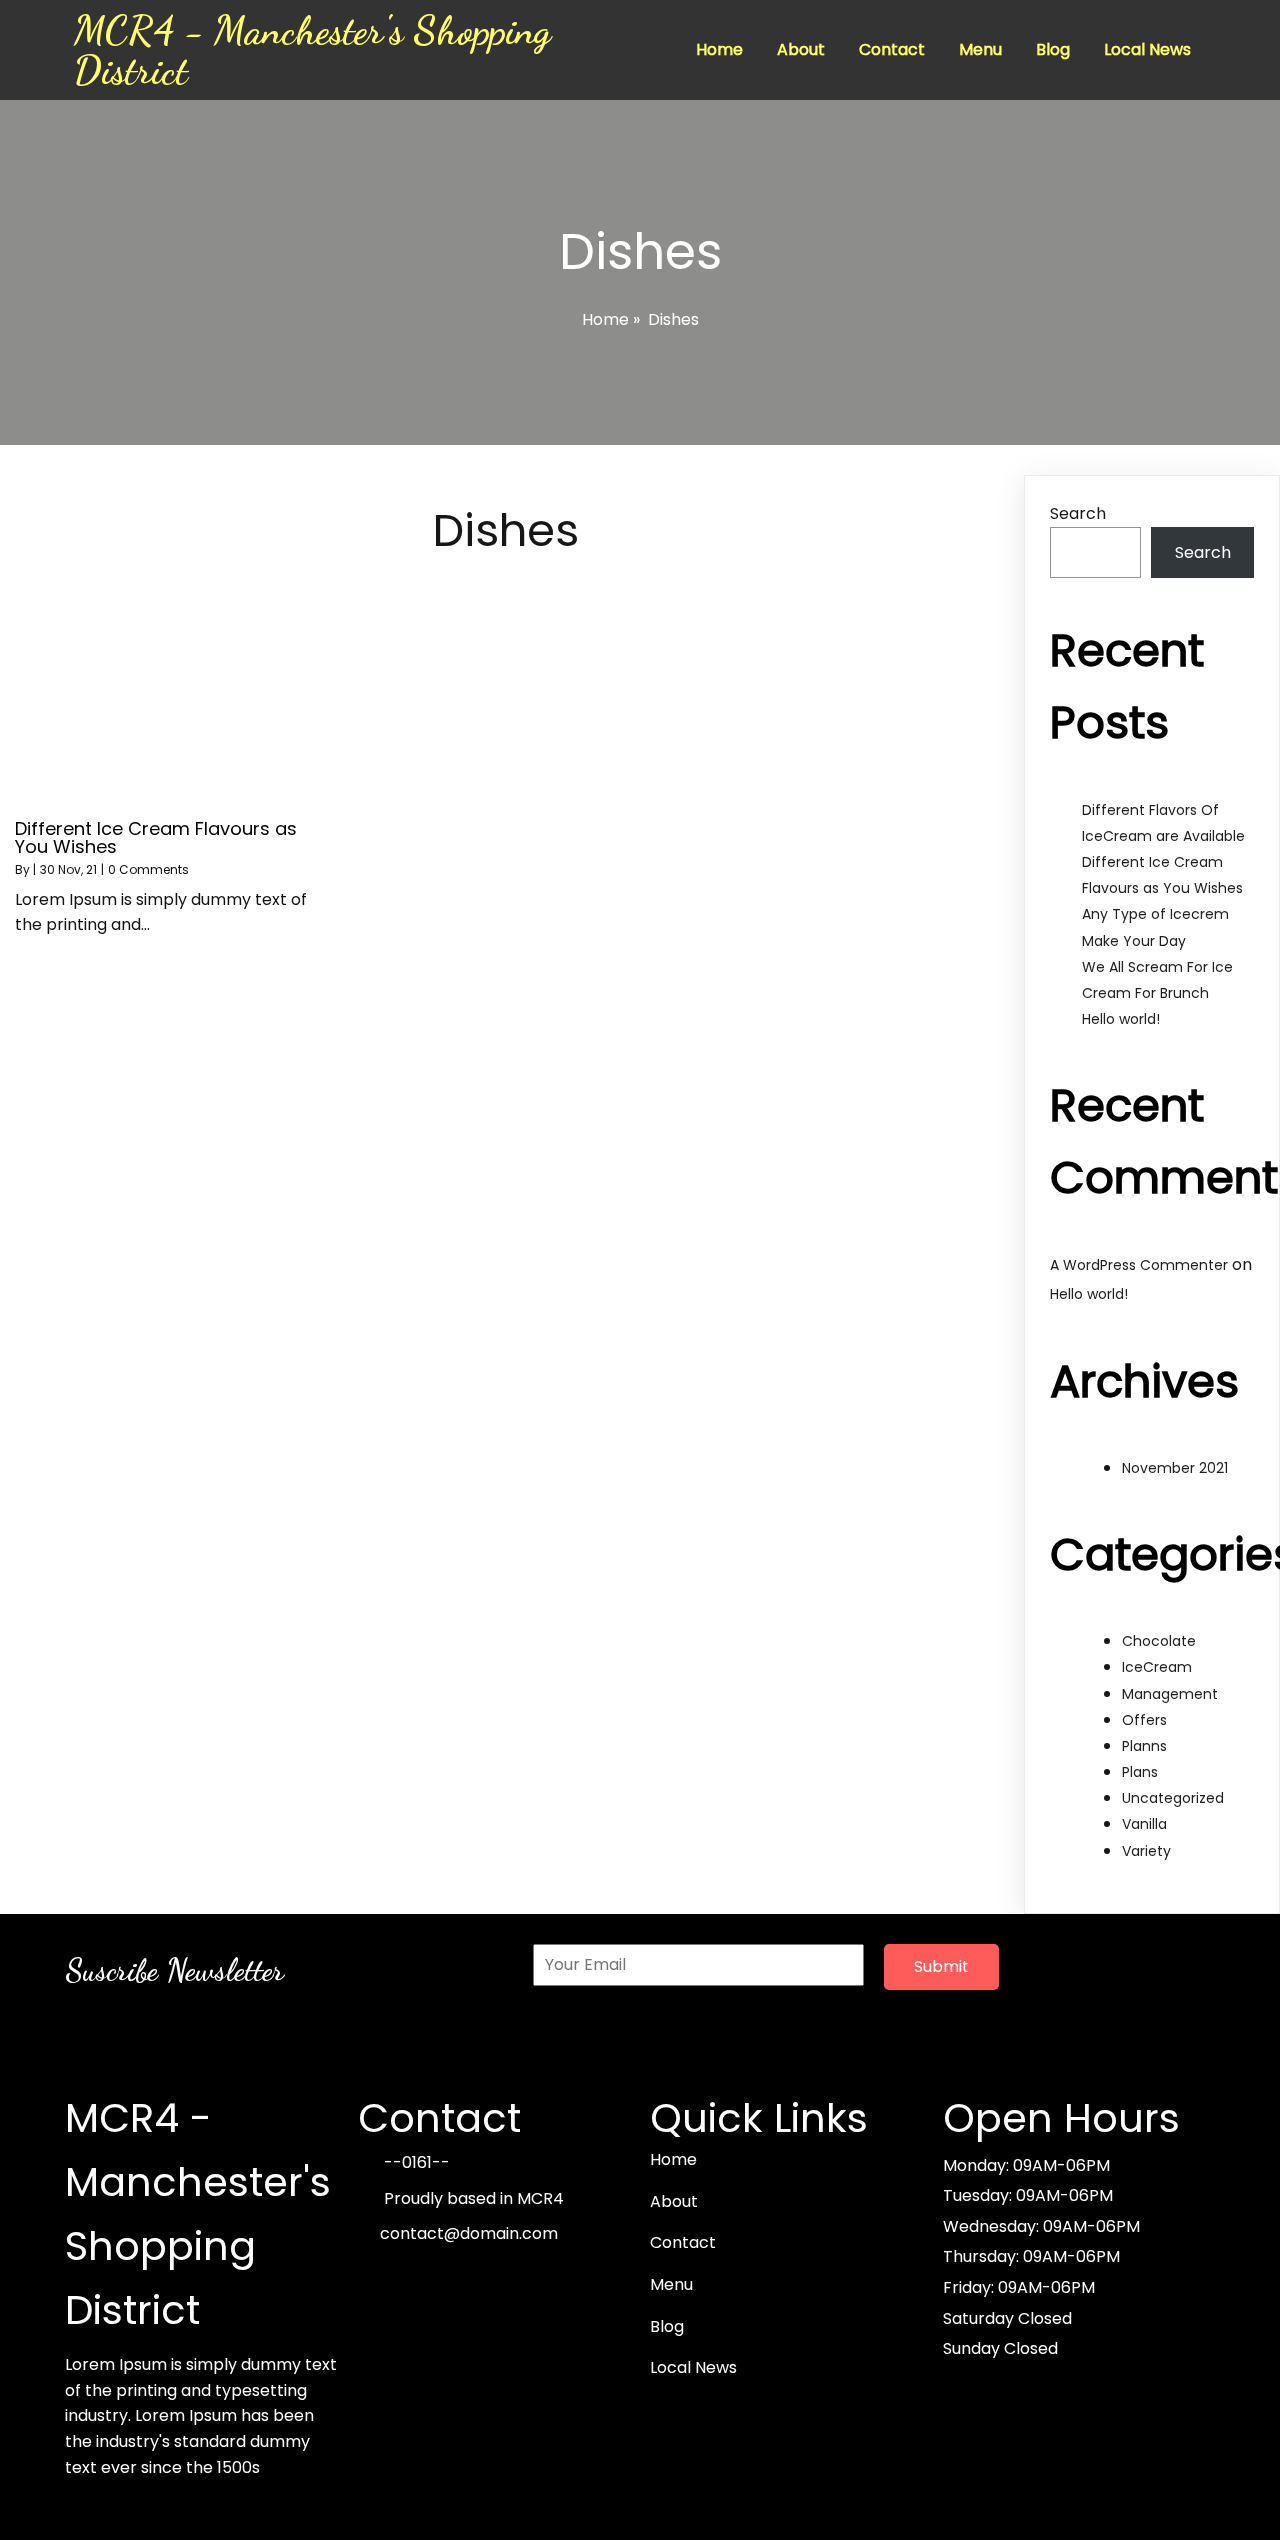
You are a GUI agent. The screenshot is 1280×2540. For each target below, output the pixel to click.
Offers (1144, 1720)
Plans (1140, 1772)
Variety (1146, 1851)
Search (1078, 513)
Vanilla (1144, 1824)
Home (605, 319)
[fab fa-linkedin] (512, 2279)
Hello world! (1121, 1019)
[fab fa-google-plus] (424, 2279)
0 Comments (148, 869)
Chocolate (1159, 1641)
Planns (1144, 1746)
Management (1170, 1694)
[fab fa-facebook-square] (380, 2279)
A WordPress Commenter (1139, 1265)
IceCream (1157, 1667)
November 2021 (1175, 1468)
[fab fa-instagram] (468, 2279)
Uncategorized (1173, 1798)
